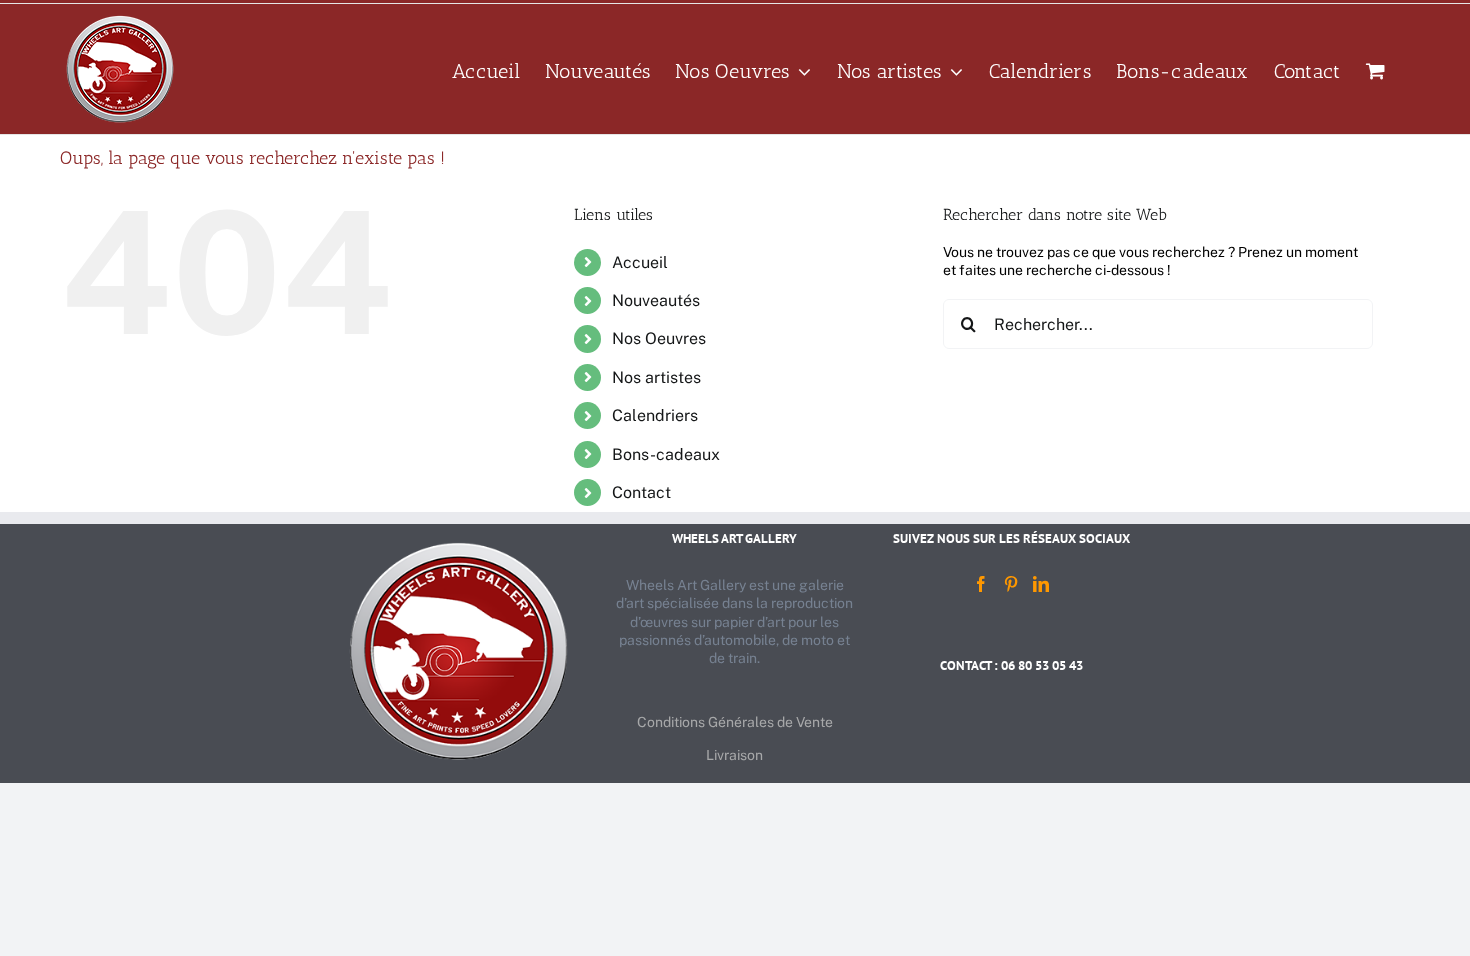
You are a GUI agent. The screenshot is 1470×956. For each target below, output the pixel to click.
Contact (641, 492)
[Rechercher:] (1158, 323)
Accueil (640, 262)
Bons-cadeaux (666, 454)
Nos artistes (656, 377)
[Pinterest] (1011, 584)
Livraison (734, 755)
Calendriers (655, 415)
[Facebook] (981, 584)
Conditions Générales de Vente (735, 722)
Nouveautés (656, 300)
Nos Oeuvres (659, 338)
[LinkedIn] (1041, 584)
